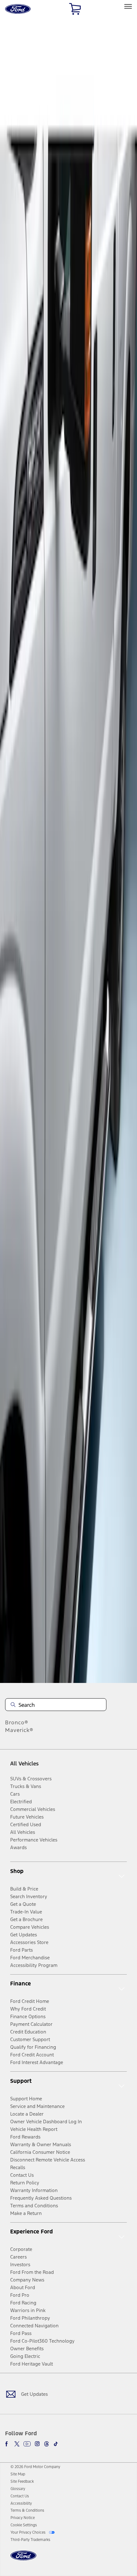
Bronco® (17, 1722)
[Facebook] (8, 2444)
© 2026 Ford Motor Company (35, 2467)
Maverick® (19, 1730)
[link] (18, 2474)
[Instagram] (37, 2444)
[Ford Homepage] (23, 2559)
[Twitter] (17, 2444)
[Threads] (47, 2444)
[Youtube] (27, 2444)
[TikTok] (56, 2444)
